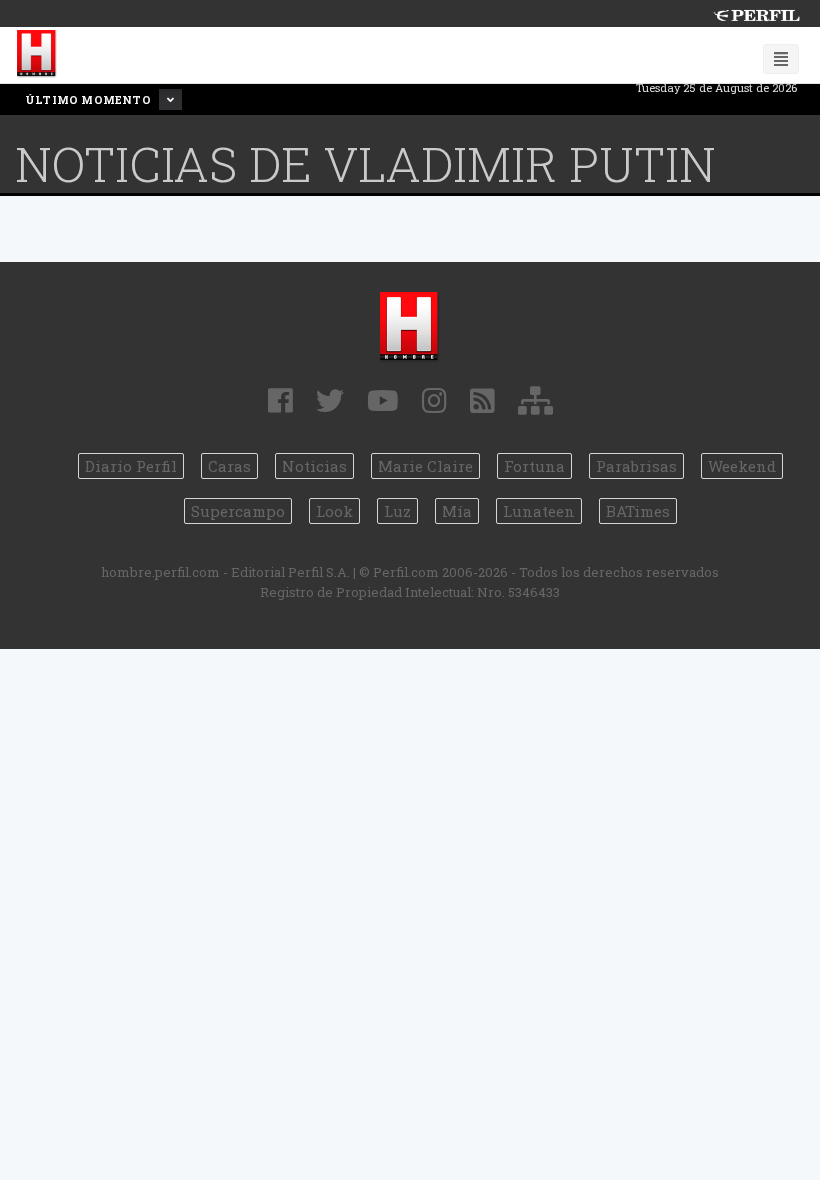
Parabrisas (636, 466)
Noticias (314, 466)
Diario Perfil (131, 466)
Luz (397, 511)
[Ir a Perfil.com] (756, 13)
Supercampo (238, 511)
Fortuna (534, 466)
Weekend (742, 466)
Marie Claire (425, 466)
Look (334, 511)
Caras (229, 466)
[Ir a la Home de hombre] (37, 54)
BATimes (638, 511)
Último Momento (89, 99)
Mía (457, 511)
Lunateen (539, 511)
